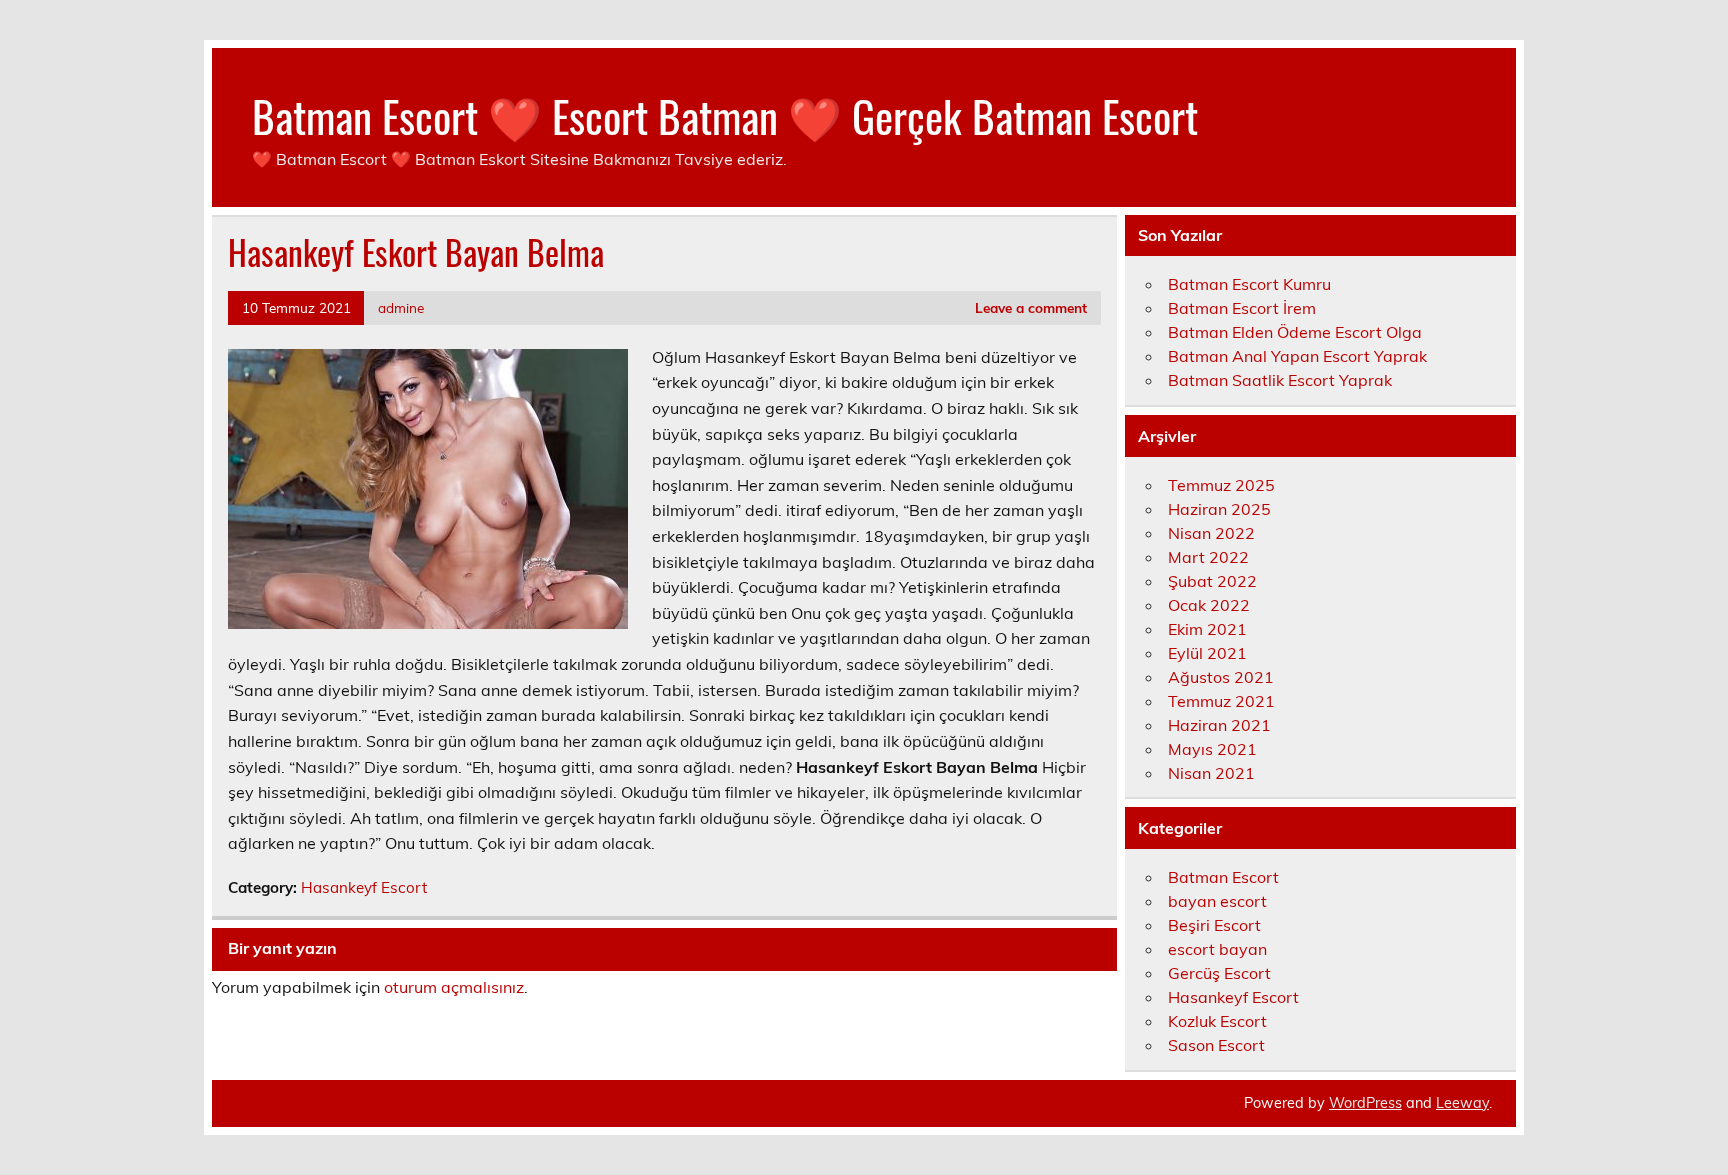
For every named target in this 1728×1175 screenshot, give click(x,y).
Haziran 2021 (1219, 725)
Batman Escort (1223, 877)
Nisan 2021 (1211, 773)
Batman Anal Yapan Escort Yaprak (1297, 356)
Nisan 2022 (1211, 533)
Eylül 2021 (1207, 653)
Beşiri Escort (1214, 925)
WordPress (1365, 1103)
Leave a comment (1031, 307)
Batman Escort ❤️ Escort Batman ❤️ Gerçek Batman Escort (725, 115)
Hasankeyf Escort (364, 887)
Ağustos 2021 (1221, 677)
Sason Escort (1216, 1045)
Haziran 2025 (1219, 509)
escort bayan (1217, 949)
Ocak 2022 (1209, 605)
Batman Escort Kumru (1249, 284)
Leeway (1462, 1103)
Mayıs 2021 (1212, 749)
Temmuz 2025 (1221, 485)
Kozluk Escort (1217, 1021)
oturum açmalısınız (454, 987)
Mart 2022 (1208, 557)
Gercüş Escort (1219, 973)
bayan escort (1217, 901)
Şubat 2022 (1212, 581)
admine (401, 307)
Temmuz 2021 (1221, 701)
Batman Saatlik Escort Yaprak (1280, 380)
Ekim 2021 (1207, 629)
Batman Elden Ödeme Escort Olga (1295, 332)
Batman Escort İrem (1242, 308)
